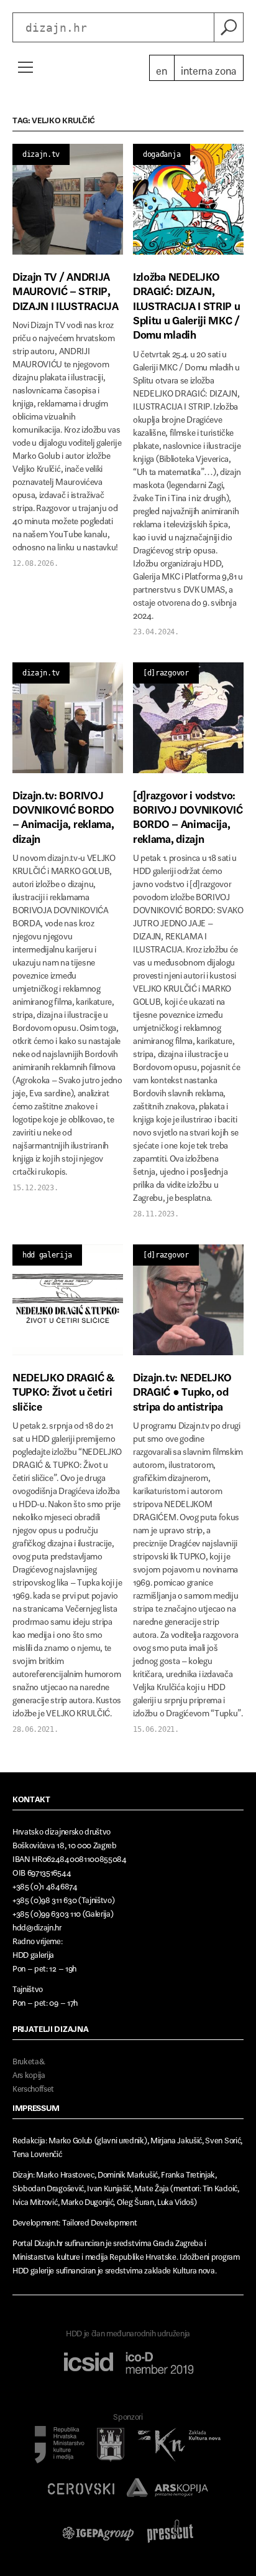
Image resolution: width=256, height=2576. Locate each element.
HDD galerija (47, 1255)
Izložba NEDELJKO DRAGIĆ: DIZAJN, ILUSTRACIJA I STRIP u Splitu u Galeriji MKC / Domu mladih (186, 303)
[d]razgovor (166, 673)
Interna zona (209, 68)
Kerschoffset (33, 2086)
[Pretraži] (229, 27)
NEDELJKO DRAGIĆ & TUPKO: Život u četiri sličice (64, 1389)
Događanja (162, 154)
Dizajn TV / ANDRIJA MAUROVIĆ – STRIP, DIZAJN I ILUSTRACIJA (66, 289)
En (162, 68)
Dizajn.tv (41, 154)
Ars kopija (29, 2073)
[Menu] (25, 67)
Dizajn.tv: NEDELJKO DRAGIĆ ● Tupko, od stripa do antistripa (182, 1389)
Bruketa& (29, 2059)
